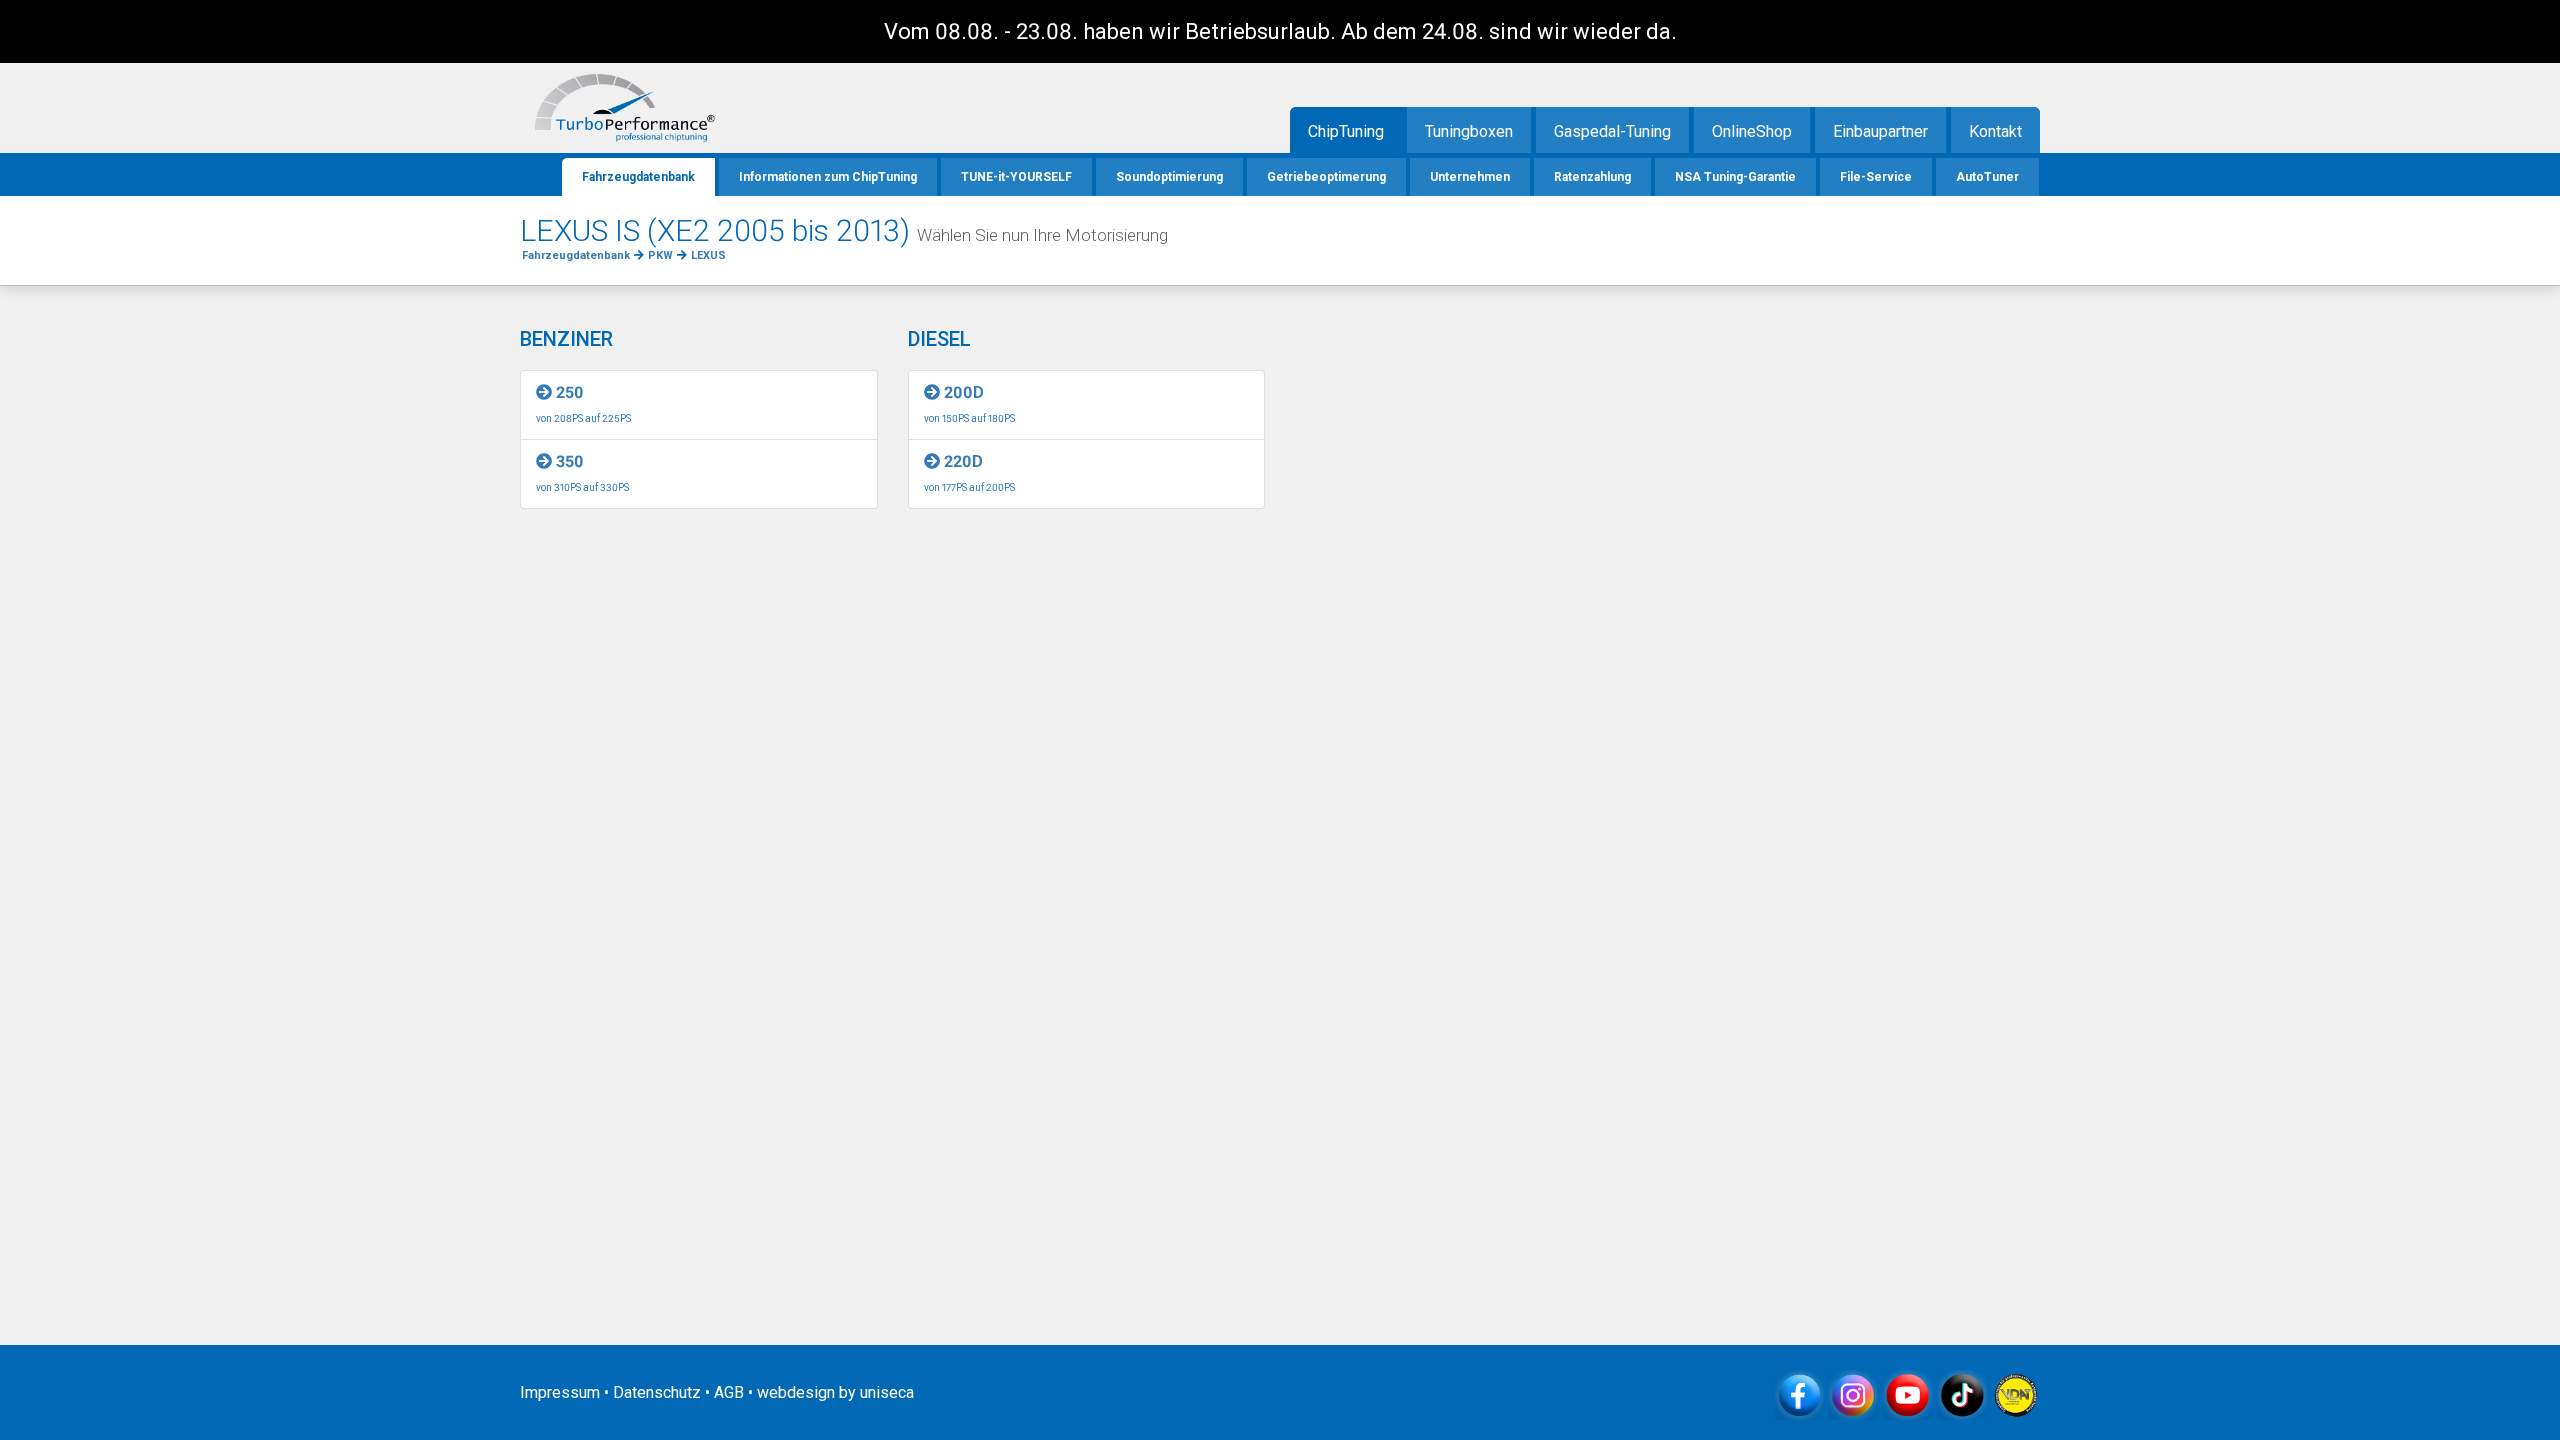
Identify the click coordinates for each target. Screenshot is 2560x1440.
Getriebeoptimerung (1326, 177)
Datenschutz (657, 1392)
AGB (729, 1392)
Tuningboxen (1469, 131)
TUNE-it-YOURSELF (1016, 177)
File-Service (1876, 177)
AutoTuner (1987, 177)
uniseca (887, 1392)
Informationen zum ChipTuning (828, 177)
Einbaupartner (1880, 131)
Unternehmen (1470, 177)
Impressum (560, 1392)
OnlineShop (1752, 131)
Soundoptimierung (1169, 177)
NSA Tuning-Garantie (1735, 177)
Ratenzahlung (1592, 177)
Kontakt (1995, 131)
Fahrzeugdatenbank (638, 177)
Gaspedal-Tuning (1612, 131)
